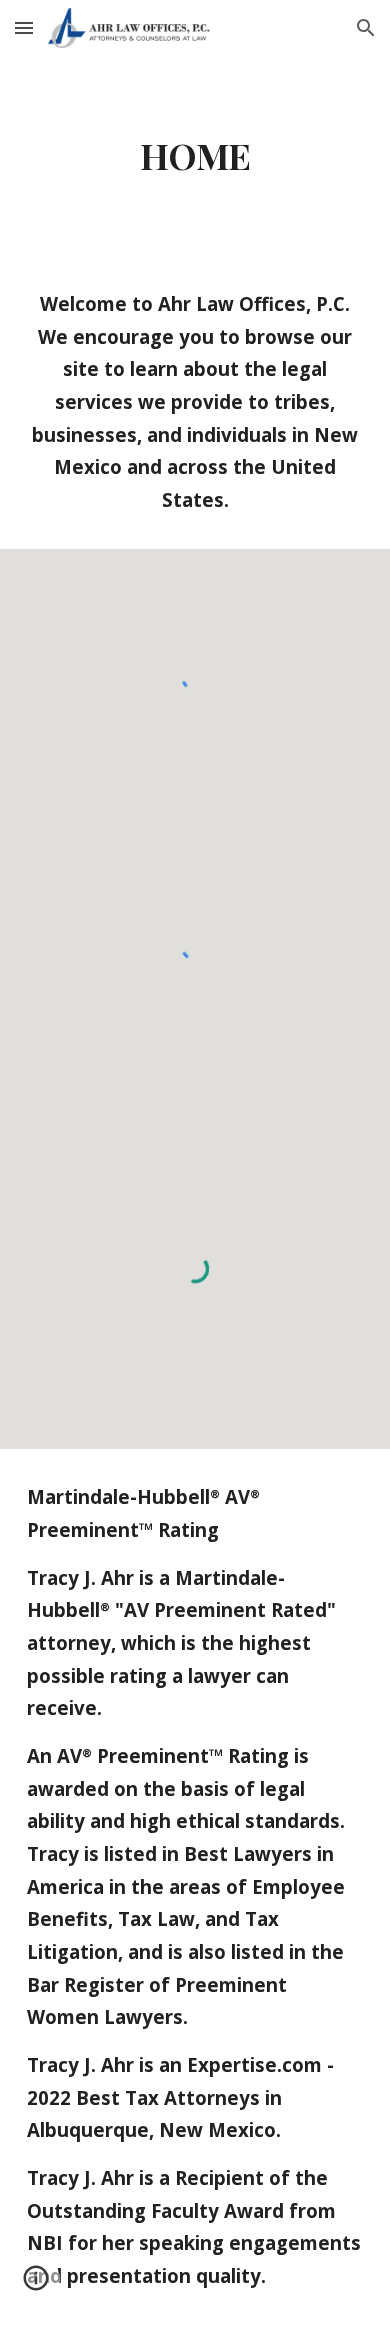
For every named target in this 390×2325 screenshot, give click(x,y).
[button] (24, 27)
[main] (195, 156)
